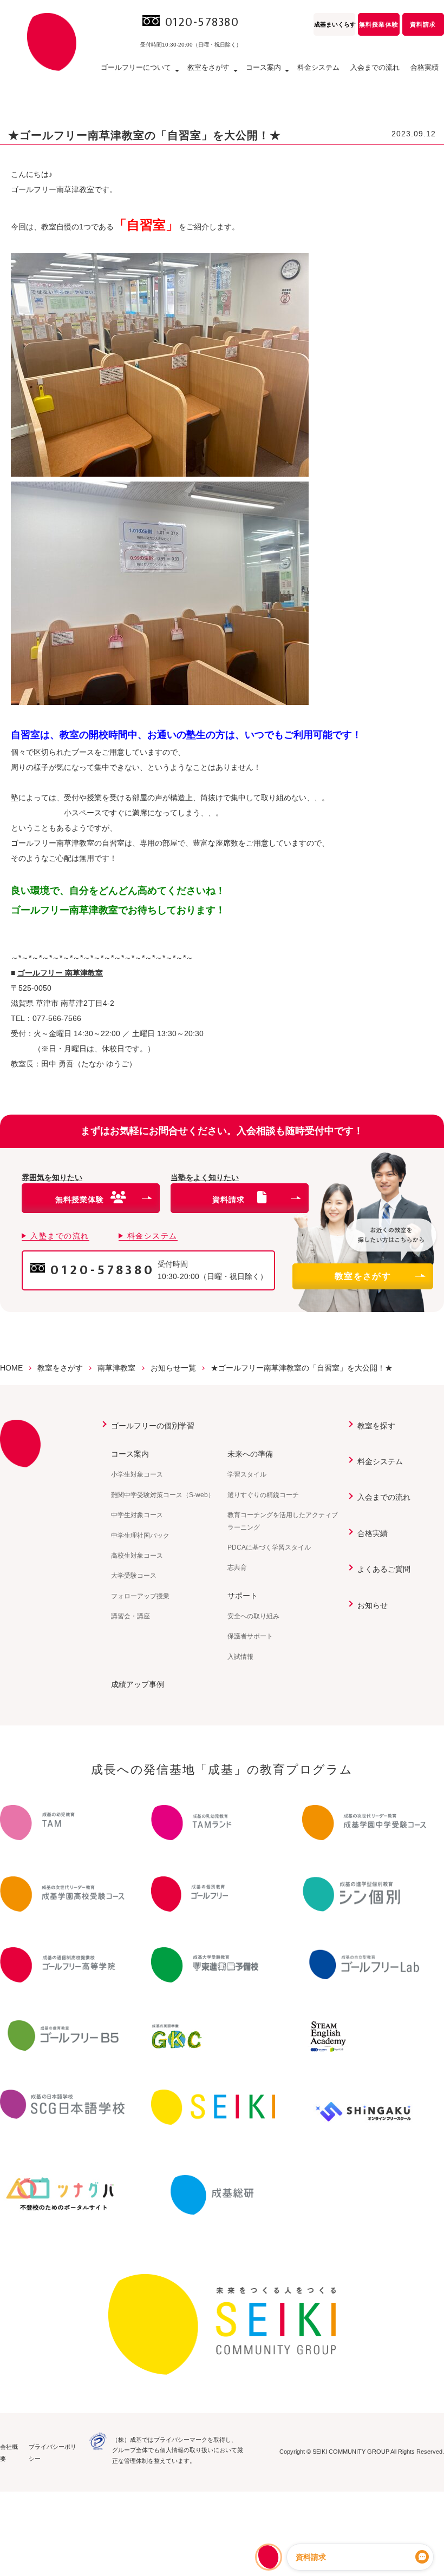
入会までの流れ (375, 67)
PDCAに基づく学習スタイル (269, 1547)
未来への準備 (250, 1454)
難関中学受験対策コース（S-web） (163, 1495)
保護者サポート (250, 1636)
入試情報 (240, 1657)
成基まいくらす (335, 24)
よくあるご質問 (384, 1569)
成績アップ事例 (138, 1684)
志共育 (237, 1567)
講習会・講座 (130, 1616)
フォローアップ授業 (140, 1596)
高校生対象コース (137, 1556)
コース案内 (130, 1454)
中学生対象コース (137, 1515)
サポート (243, 1596)
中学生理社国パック (140, 1536)
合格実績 (425, 67)
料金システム (318, 67)
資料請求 (423, 24)
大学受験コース (134, 1576)
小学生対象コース (137, 1474)
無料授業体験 (378, 24)
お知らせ (373, 1605)
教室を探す (376, 1426)
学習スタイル (247, 1474)
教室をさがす (363, 1276)
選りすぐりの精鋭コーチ (263, 1495)
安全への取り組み (253, 1616)
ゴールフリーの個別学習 (153, 1426)
